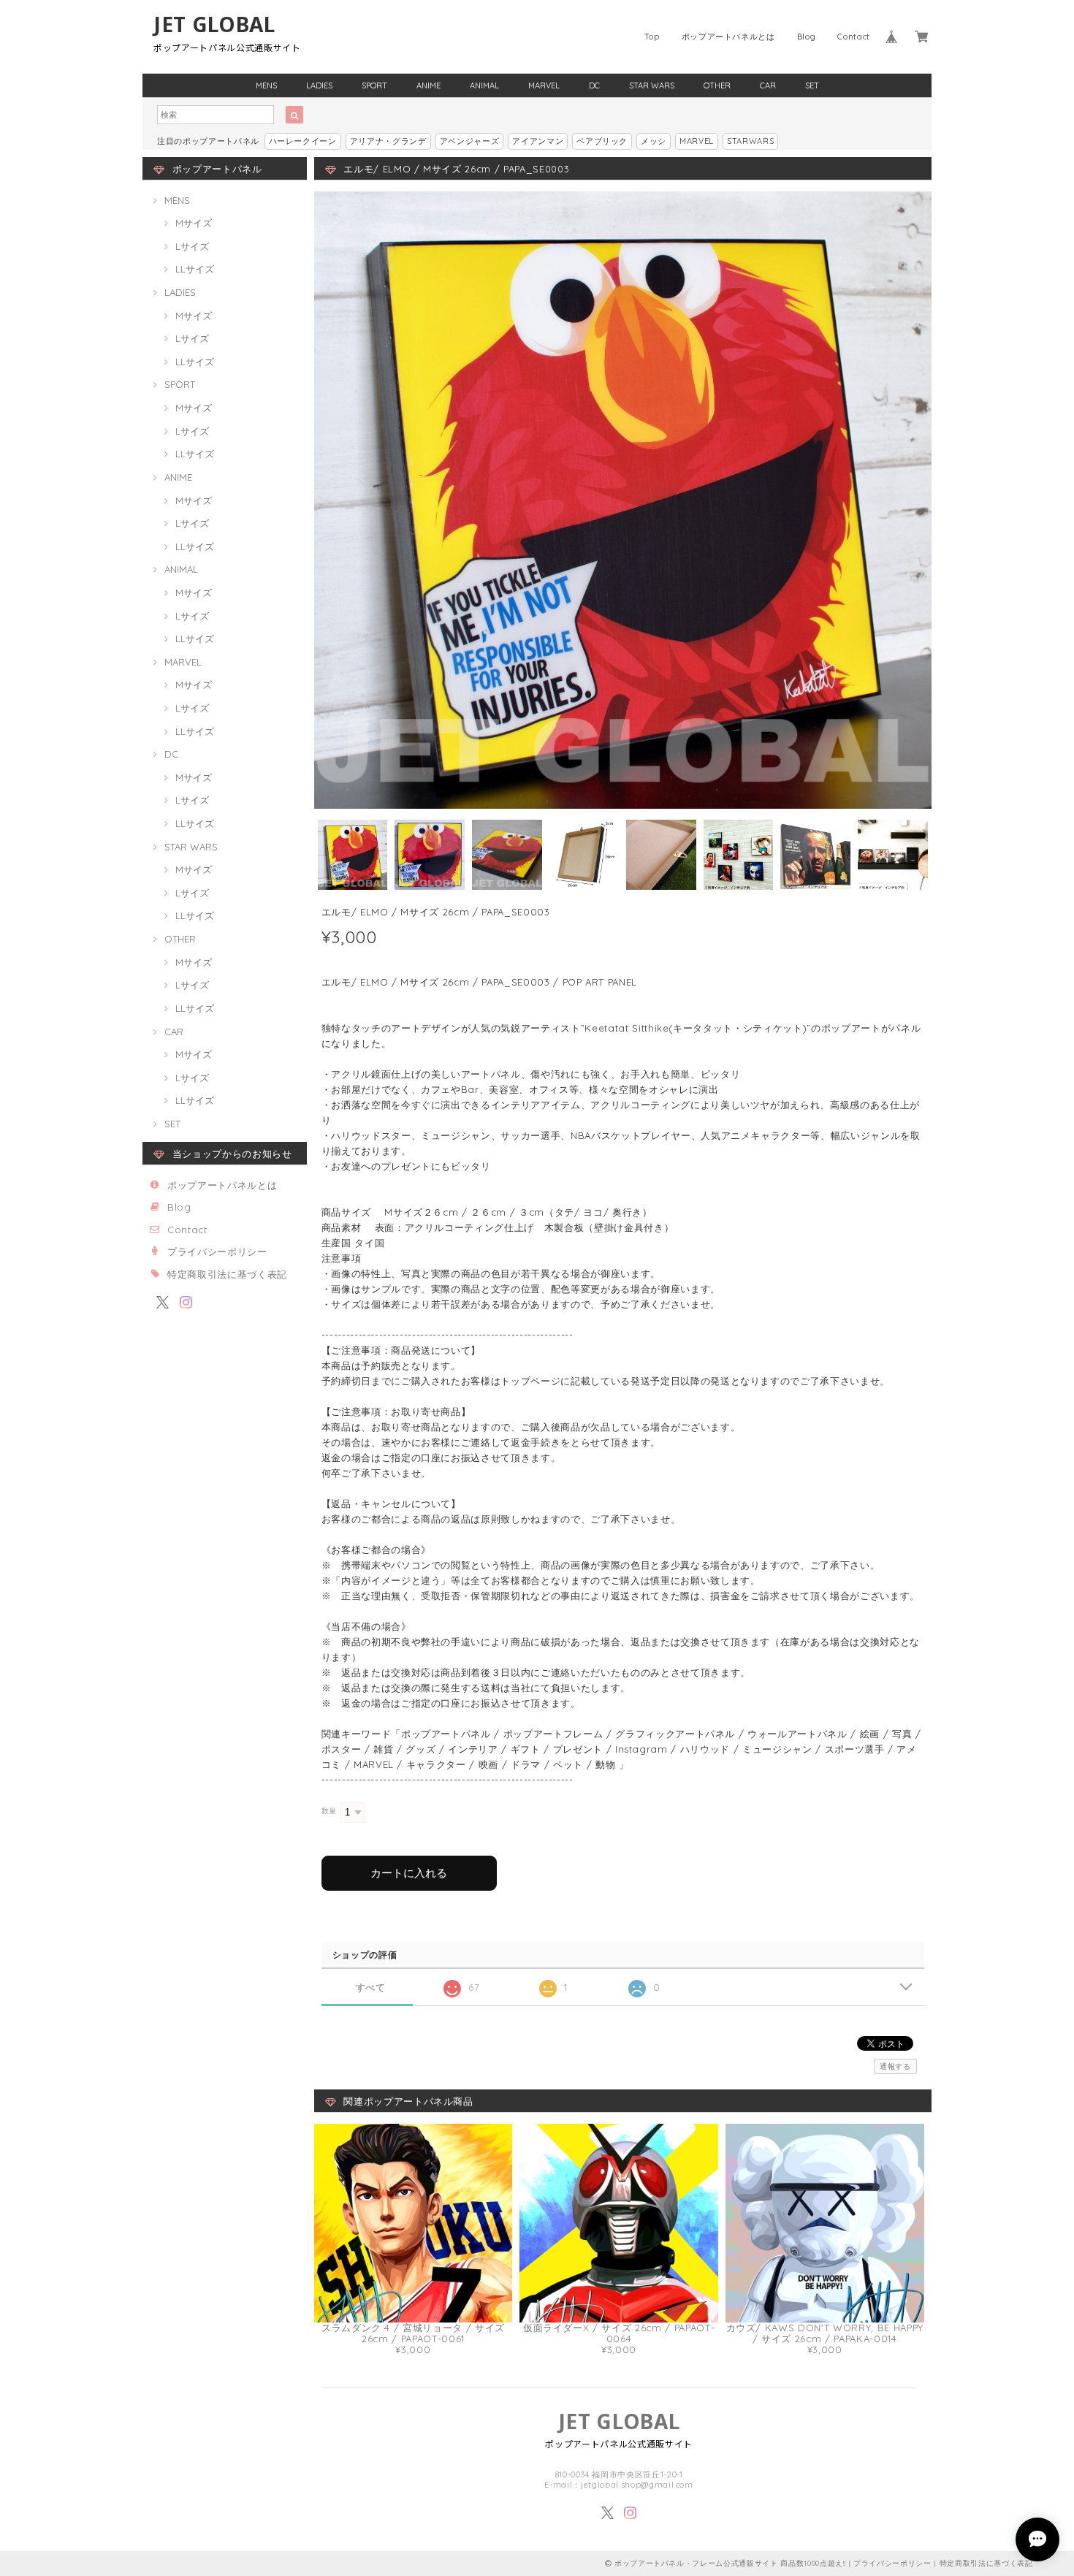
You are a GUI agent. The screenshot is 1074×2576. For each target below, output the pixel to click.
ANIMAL (484, 85)
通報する (895, 2066)
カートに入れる (409, 1873)
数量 (329, 1811)
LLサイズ (195, 269)
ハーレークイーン (303, 141)
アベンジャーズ (470, 141)
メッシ (654, 141)
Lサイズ (192, 246)
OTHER (717, 85)
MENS (266, 85)
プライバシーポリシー (217, 1251)
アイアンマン (538, 141)
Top (652, 37)
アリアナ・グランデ (388, 141)
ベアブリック (602, 141)
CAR (768, 85)
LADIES (319, 85)
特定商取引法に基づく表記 (227, 1274)
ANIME (429, 85)
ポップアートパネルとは (728, 37)
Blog (807, 37)
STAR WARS (652, 85)
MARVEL (544, 85)
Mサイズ (194, 223)
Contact (854, 37)
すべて (371, 1988)
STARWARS (750, 141)
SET (812, 85)
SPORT (374, 85)
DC (594, 85)
